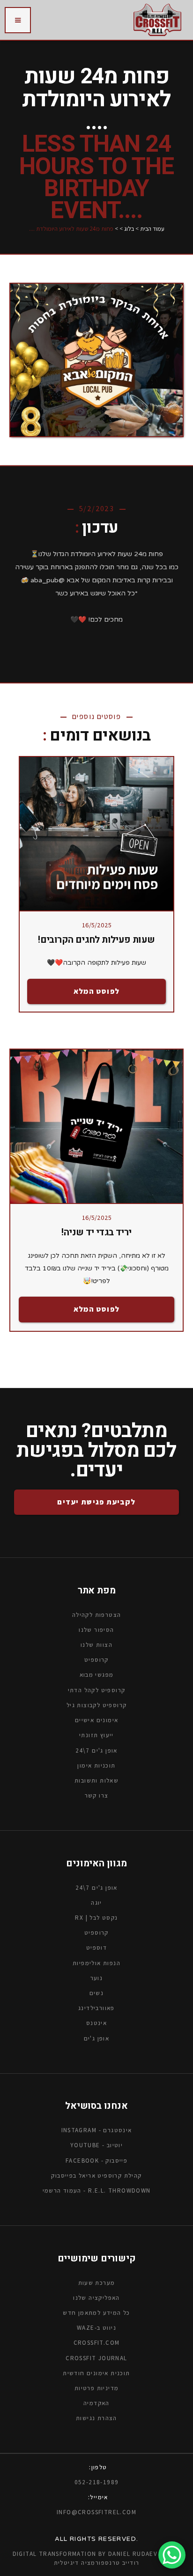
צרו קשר (97, 1795)
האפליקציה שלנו (96, 2298)
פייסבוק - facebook (96, 2160)
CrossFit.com (97, 2343)
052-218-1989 (97, 2482)
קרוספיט (96, 1933)
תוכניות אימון (96, 1765)
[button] (18, 20)
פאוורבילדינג (96, 2008)
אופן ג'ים (97, 2038)
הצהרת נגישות (96, 2418)
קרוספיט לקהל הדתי (97, 1690)
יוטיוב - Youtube (96, 2145)
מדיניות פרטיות (97, 2388)
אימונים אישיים (97, 1720)
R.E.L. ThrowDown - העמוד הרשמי (97, 2191)
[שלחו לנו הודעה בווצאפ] (172, 2555)
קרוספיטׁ (96, 1660)
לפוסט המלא (97, 991)
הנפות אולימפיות (96, 1963)
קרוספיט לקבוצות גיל (97, 1705)
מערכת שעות (97, 2282)
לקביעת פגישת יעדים (96, 1502)
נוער (97, 1978)
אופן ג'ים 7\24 (96, 1750)
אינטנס (96, 2023)
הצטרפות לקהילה (97, 1615)
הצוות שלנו (96, 1645)
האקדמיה (96, 2403)
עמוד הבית (152, 229)
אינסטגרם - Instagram (97, 2130)
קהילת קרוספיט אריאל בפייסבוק (96, 2176)
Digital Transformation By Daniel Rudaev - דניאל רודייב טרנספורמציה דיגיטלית (97, 2558)
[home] (157, 20)
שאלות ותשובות (96, 1780)
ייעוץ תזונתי (96, 1735)
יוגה (96, 1903)
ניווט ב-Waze (96, 2328)
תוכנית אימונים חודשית (96, 2373)
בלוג (129, 229)
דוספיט (96, 1948)
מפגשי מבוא (97, 1675)
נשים (97, 1993)
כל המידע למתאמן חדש (96, 2313)
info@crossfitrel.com (96, 2512)
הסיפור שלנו (96, 1630)
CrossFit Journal (96, 2358)
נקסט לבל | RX (96, 1918)
